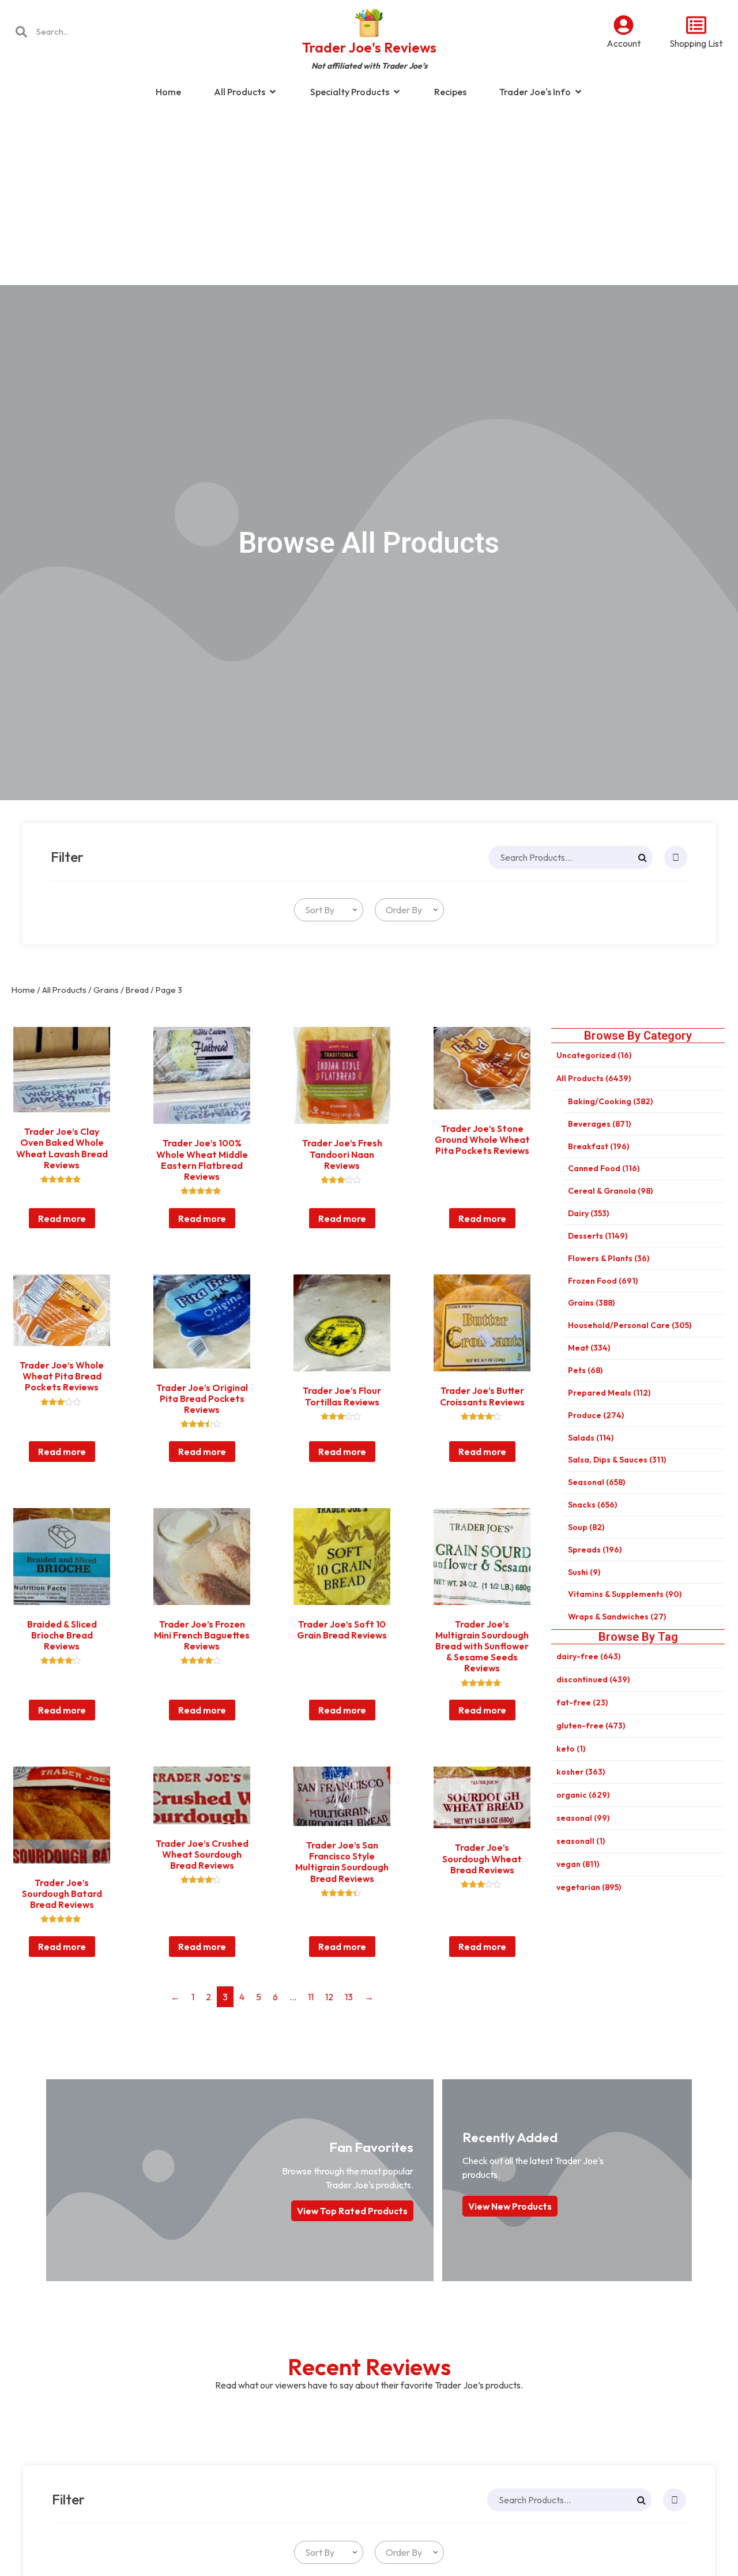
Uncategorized (594, 1055)
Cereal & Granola (610, 1191)
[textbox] (317, 910)
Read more (62, 1218)
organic (583, 1795)
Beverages (599, 1124)
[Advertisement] (369, 198)
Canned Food (604, 1168)
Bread (137, 990)
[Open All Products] (273, 92)
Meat (589, 1348)
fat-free (582, 1703)
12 (329, 1997)
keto (571, 1749)
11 (311, 1997)
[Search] (643, 857)
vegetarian (589, 1887)
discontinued (593, 1679)
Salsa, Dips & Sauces (617, 1460)
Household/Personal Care (630, 1325)
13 (349, 1997)
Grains (106, 990)
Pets (585, 1370)
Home (23, 990)
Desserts (598, 1236)
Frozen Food (603, 1281)
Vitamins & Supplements (625, 1594)
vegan (578, 1864)
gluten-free (591, 1726)
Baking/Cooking (610, 1101)
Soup (586, 1527)
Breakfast (598, 1146)
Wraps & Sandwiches (617, 1617)
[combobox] (329, 910)
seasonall (581, 1841)
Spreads (595, 1550)
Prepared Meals (609, 1393)
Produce (596, 1415)
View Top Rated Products (352, 2211)
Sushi (584, 1572)
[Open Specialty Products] (397, 92)
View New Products (510, 2206)
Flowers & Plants (609, 1258)
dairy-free (588, 1656)
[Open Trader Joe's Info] (578, 92)
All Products (64, 990)
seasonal (583, 1818)
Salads (591, 1438)
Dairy (588, 1213)
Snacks (592, 1505)
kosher (581, 1772)
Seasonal (596, 1482)
